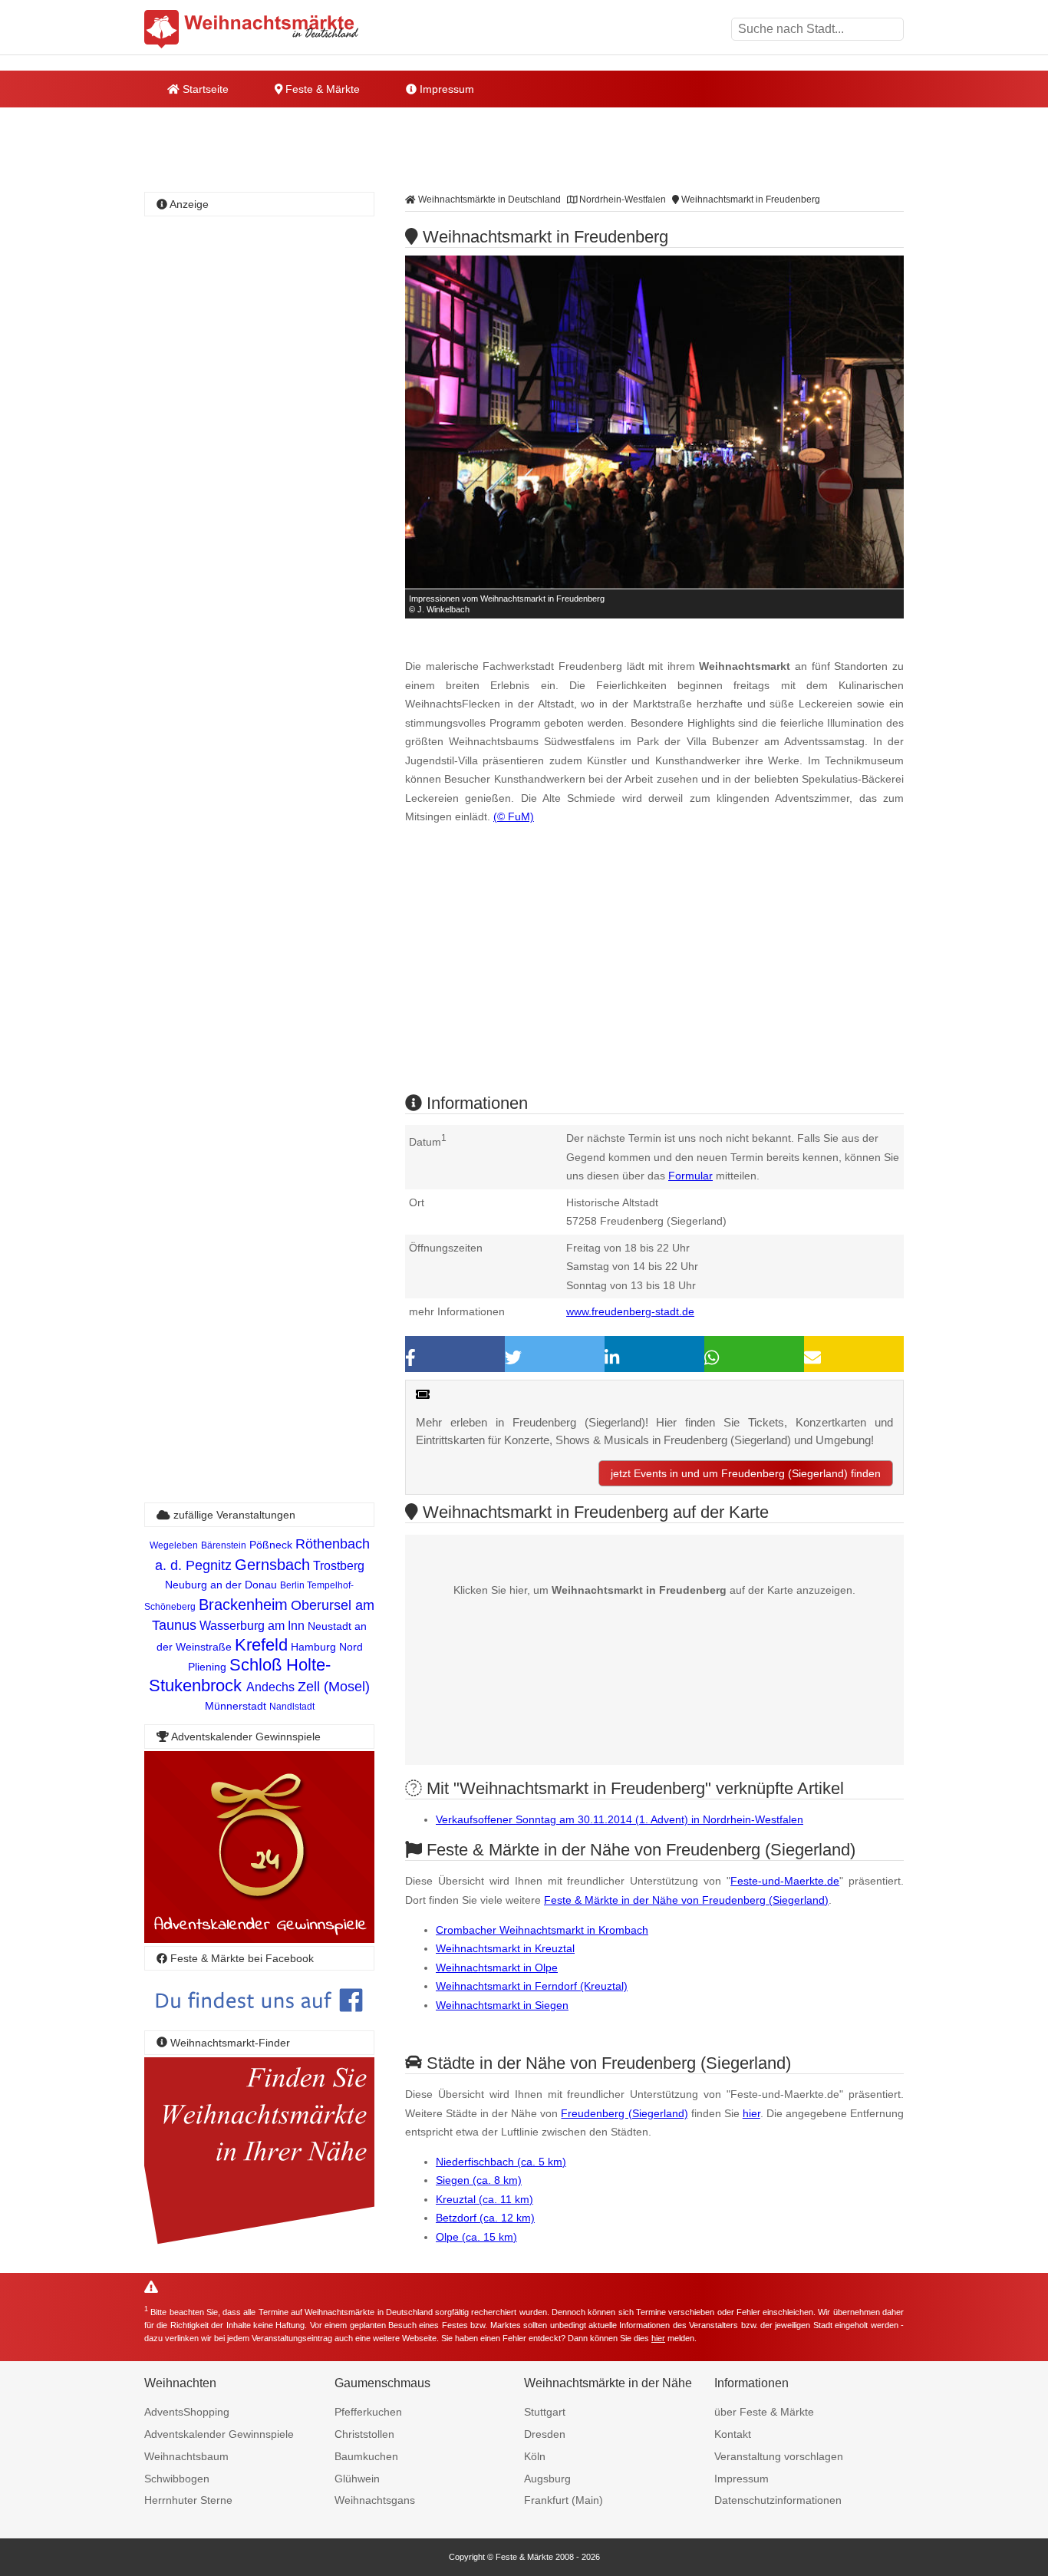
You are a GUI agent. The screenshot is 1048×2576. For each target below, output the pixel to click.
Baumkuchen (366, 2456)
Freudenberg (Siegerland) (624, 2113)
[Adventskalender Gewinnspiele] (259, 1939)
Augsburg (547, 2479)
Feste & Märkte (321, 89)
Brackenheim (243, 1605)
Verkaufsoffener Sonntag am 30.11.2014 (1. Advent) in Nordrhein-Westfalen (620, 1819)
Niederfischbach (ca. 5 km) (501, 2162)
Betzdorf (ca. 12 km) (485, 2218)
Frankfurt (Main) (564, 2500)
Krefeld (261, 1645)
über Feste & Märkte (764, 2412)
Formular (690, 1176)
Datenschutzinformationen (778, 2500)
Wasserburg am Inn (252, 1626)
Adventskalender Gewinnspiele (219, 2434)
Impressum (445, 89)
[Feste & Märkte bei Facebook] (259, 2023)
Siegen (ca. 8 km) (479, 2180)
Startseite (204, 89)
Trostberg (339, 1566)
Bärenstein (224, 1545)
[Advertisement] (654, 972)
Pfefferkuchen (368, 2412)
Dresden (545, 2434)
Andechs (270, 1687)
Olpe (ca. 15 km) (476, 2237)
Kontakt (733, 2434)
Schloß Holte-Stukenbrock (240, 1675)
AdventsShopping (187, 2412)
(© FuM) (514, 816)
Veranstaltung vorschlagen (779, 2456)
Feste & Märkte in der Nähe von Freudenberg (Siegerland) (686, 1900)
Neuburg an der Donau (221, 1585)
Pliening (207, 1667)
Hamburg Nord (327, 1647)
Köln (535, 2456)
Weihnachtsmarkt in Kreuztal (505, 1948)
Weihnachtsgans (375, 2500)
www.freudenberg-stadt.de (630, 1311)
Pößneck (271, 1545)
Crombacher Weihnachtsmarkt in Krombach (542, 1930)
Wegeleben (174, 1545)
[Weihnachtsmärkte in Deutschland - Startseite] (252, 29)
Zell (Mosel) (334, 1687)
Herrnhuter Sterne (188, 2500)
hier (751, 2113)
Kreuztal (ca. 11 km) (484, 2199)
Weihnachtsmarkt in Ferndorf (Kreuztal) (532, 1986)
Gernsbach (272, 1565)
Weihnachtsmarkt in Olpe (497, 1967)
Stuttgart (545, 2412)
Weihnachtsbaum (186, 2456)
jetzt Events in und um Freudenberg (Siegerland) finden (746, 1473)
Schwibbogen (177, 2479)
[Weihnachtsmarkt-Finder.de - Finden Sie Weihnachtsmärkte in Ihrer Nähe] (259, 2245)
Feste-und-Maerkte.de (785, 1881)
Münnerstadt (236, 1706)
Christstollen (364, 2434)
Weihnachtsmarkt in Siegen (502, 2005)
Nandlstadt (292, 1707)
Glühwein (357, 2479)
